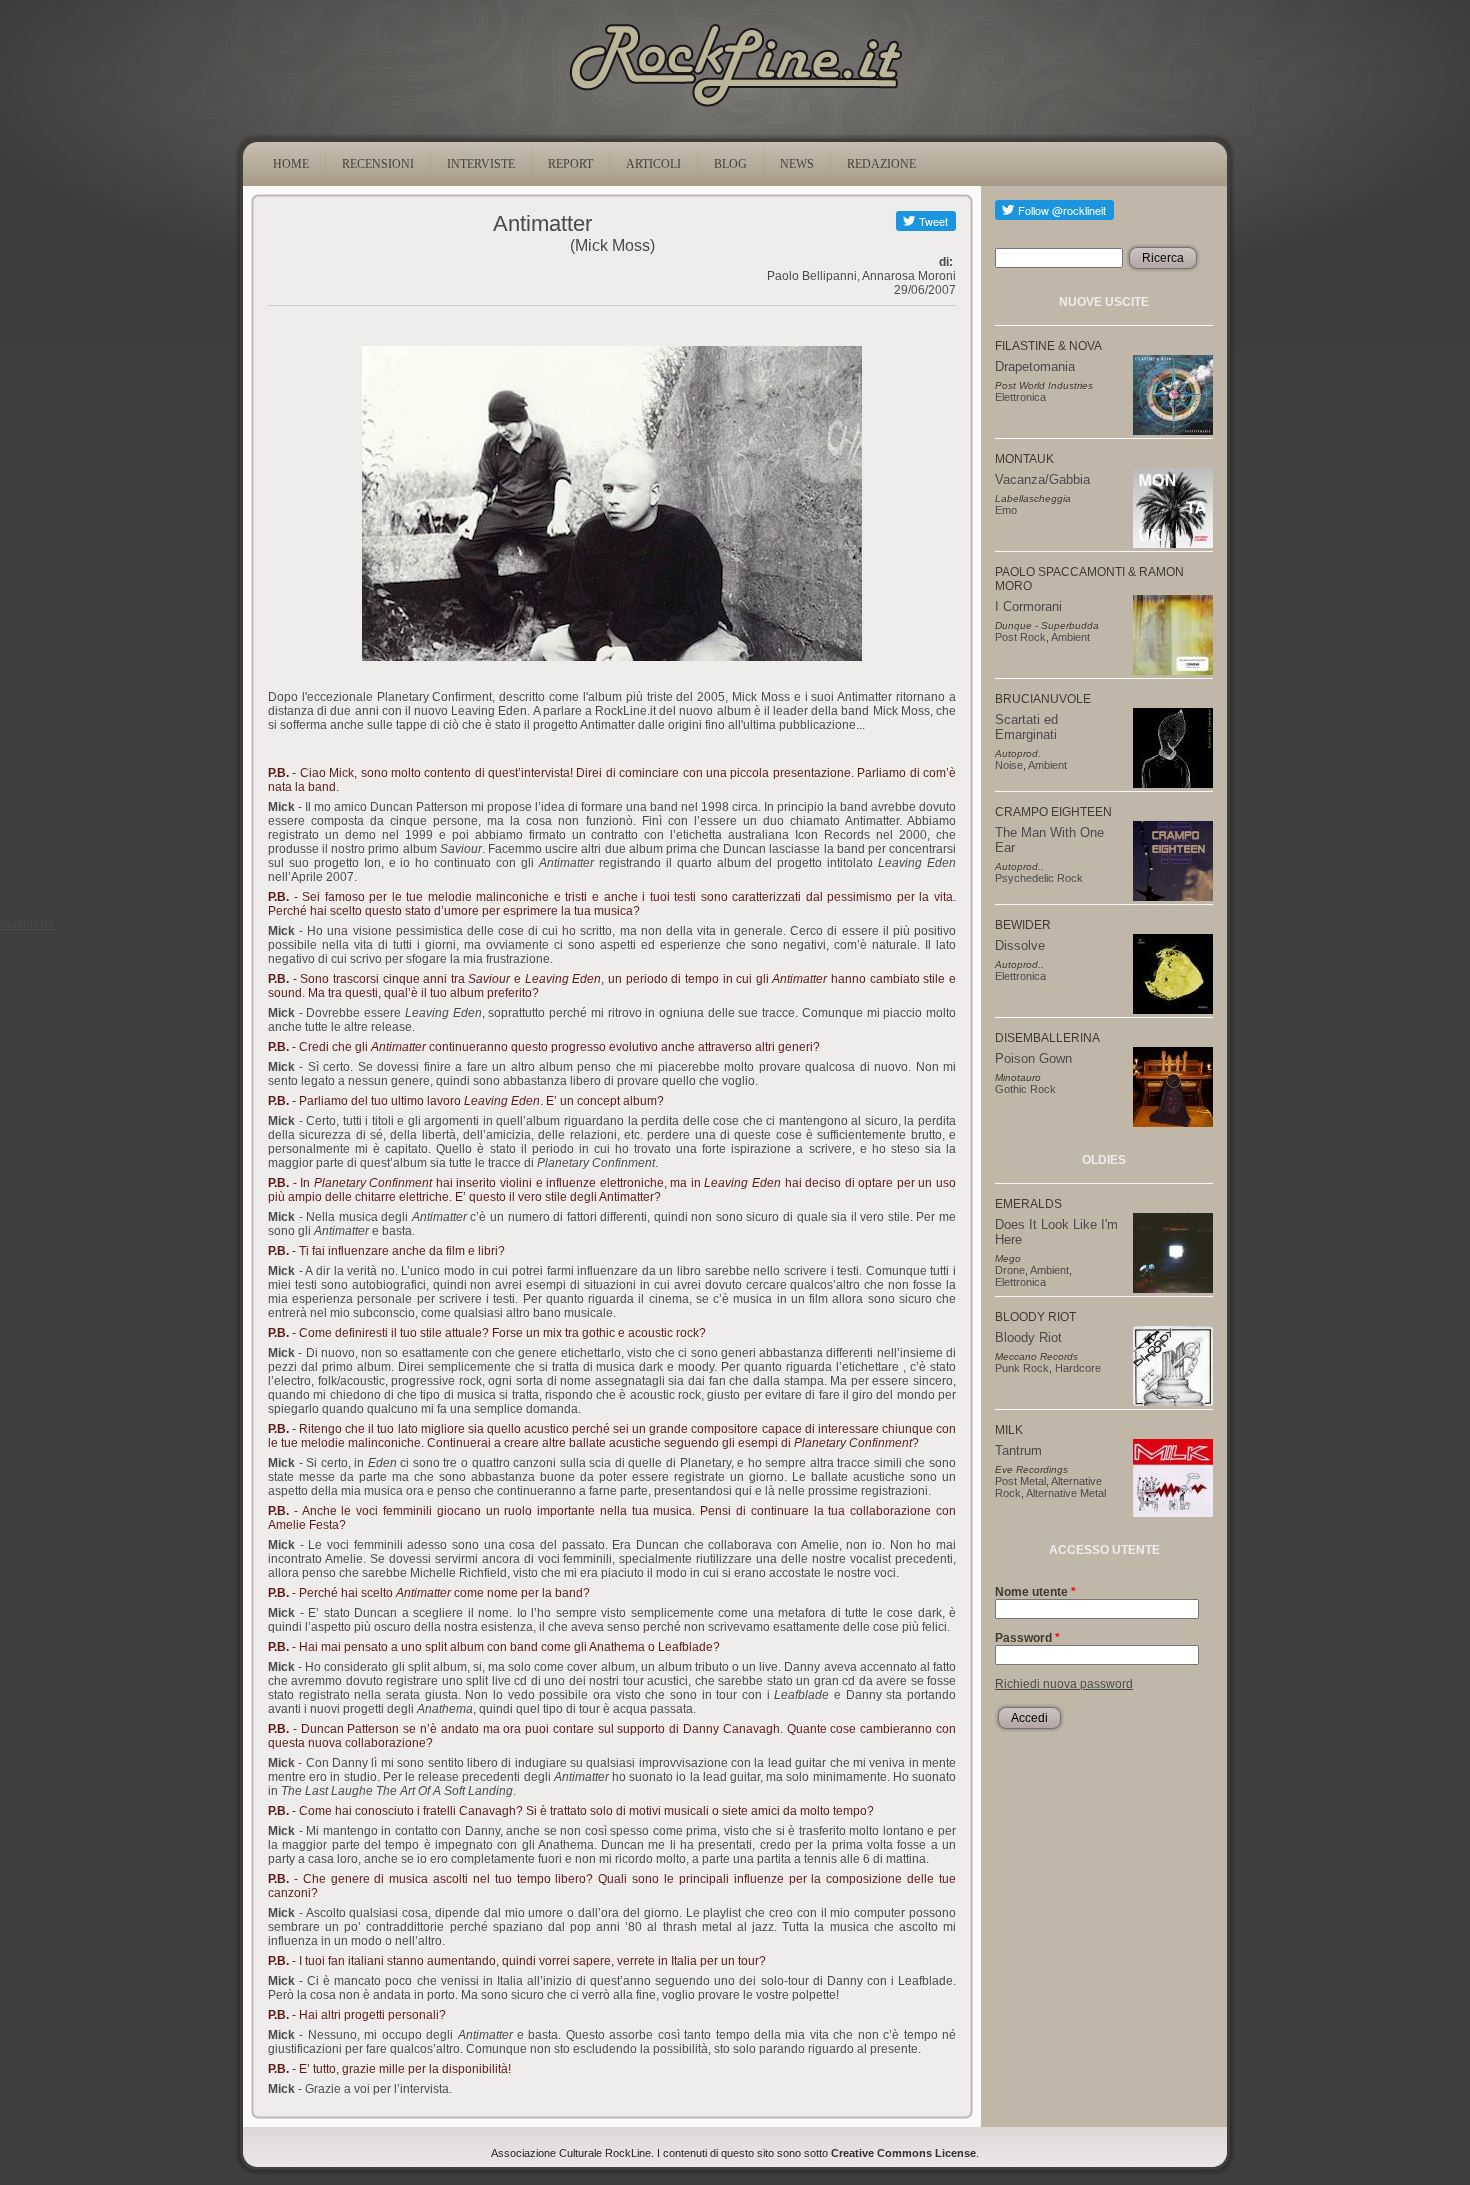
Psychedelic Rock (1039, 878)
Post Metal (1020, 1481)
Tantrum (1018, 1450)
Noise (1009, 765)
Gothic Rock (1025, 1089)
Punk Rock (1022, 1368)
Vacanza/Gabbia (1042, 479)
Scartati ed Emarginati (1026, 727)
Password (1027, 1638)
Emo (1006, 510)
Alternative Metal (1066, 1493)
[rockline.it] (735, 107)
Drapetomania (1035, 366)
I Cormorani (1028, 606)
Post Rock (1020, 637)
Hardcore (1078, 1368)
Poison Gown (1033, 1058)
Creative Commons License (903, 2153)
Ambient (1070, 637)
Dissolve (1020, 945)
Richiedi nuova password (1064, 1684)
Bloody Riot (1028, 1337)
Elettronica (1020, 397)
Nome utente (1035, 1592)
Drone (1010, 1270)
